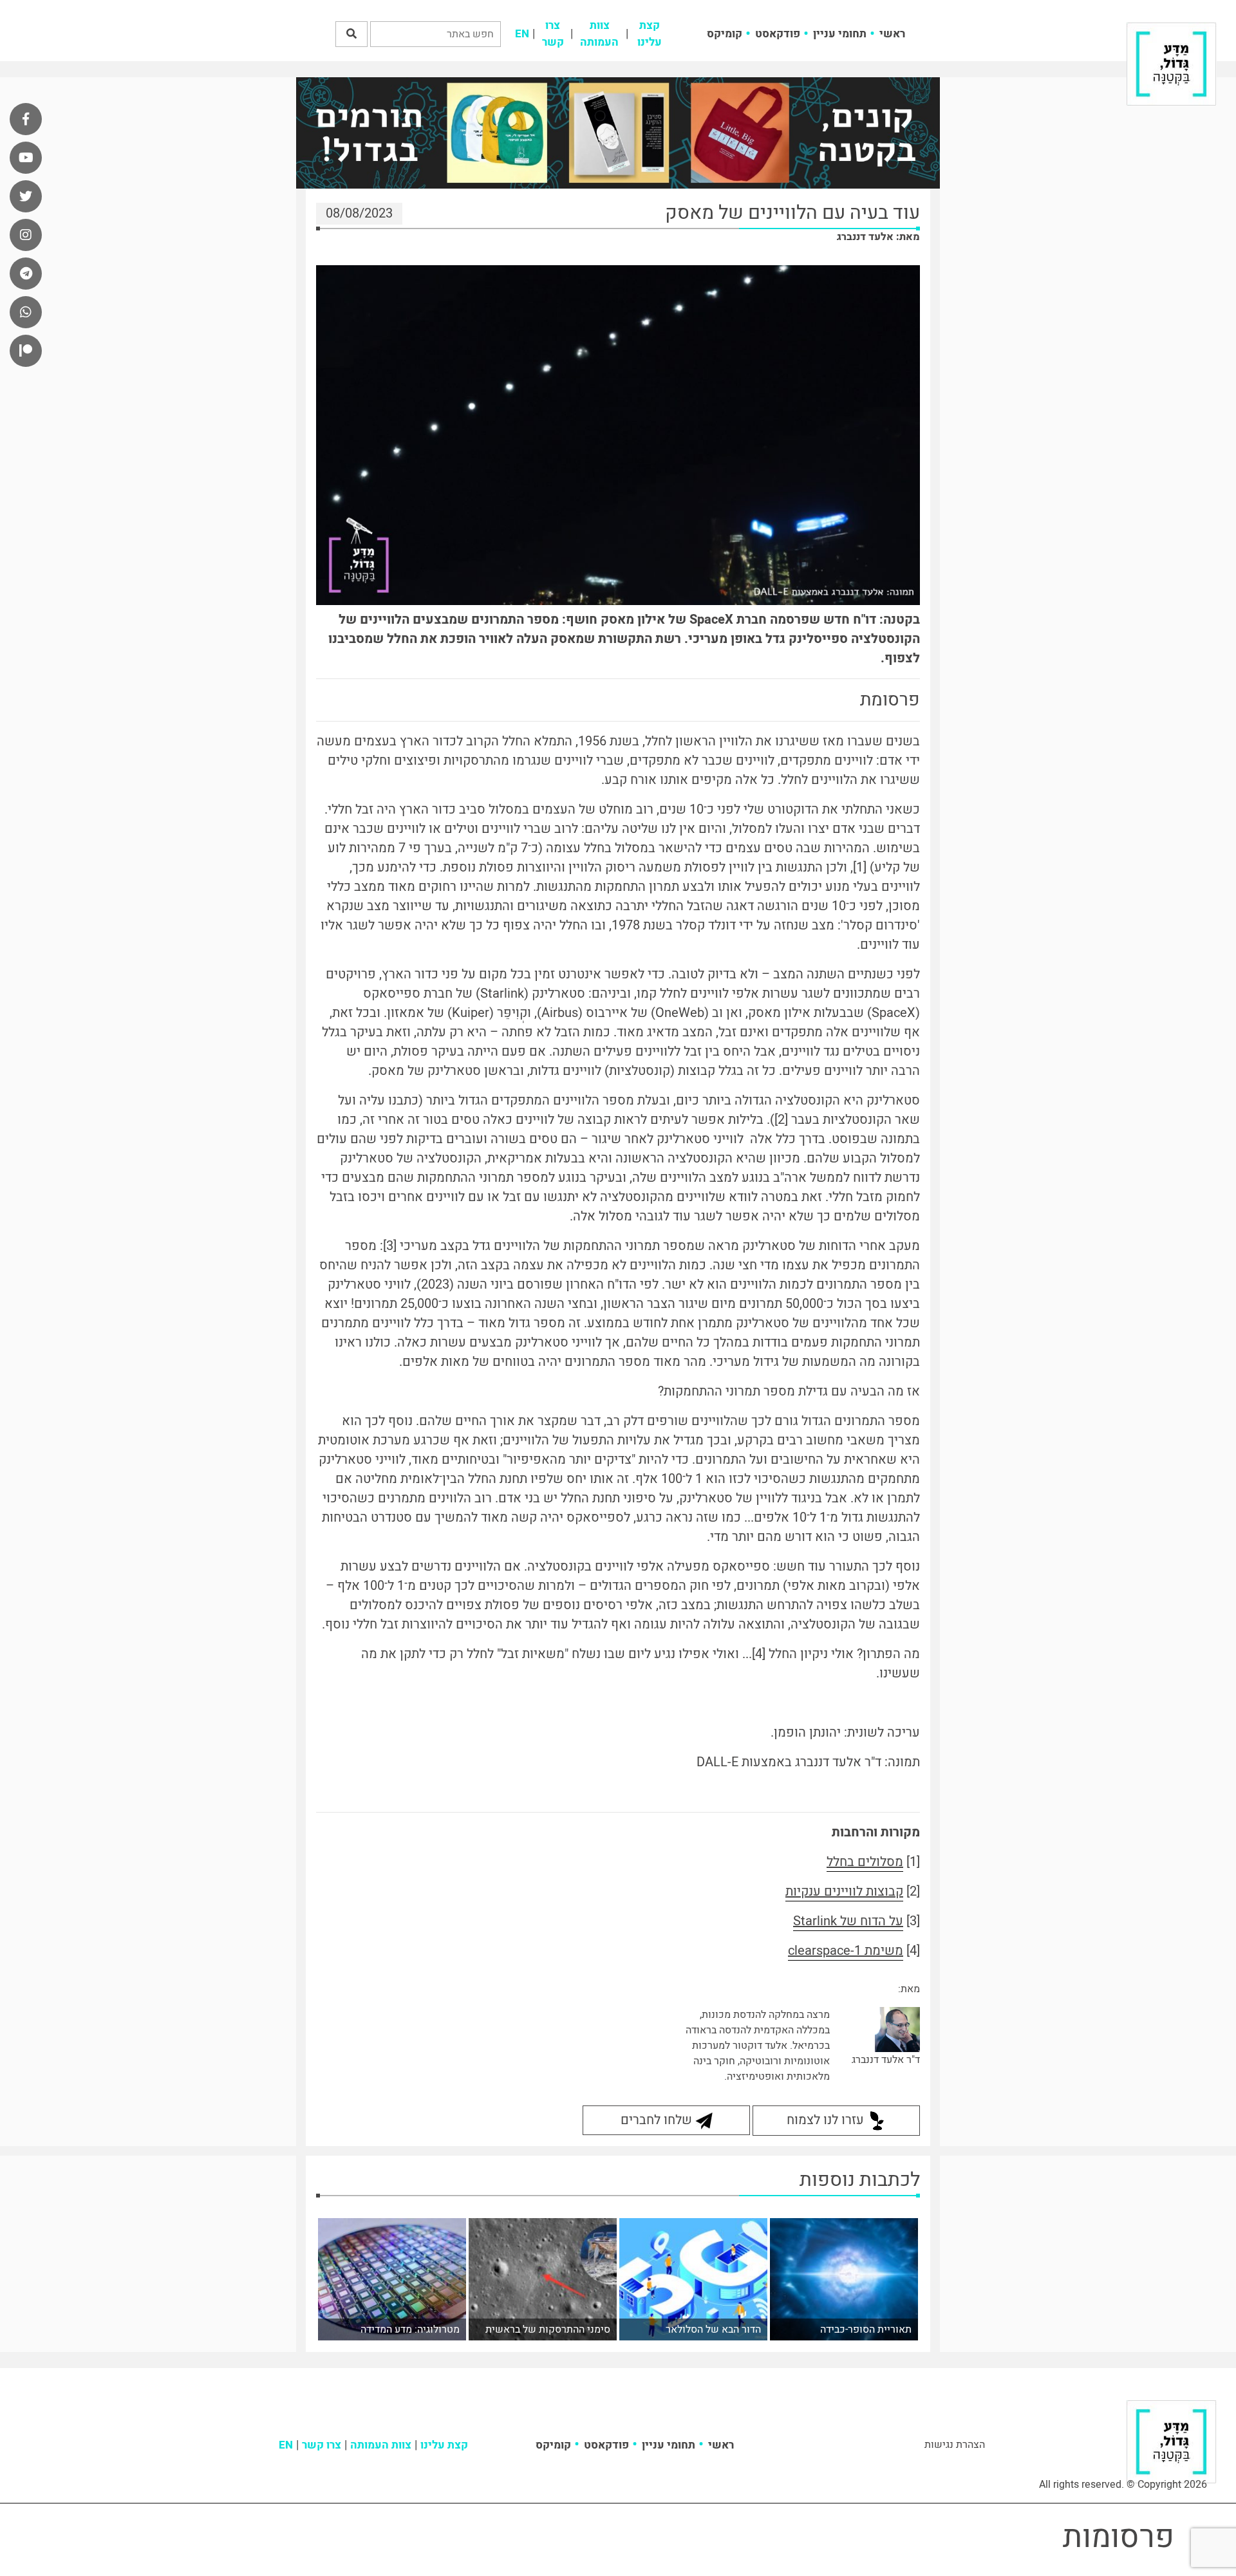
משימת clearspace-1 (846, 1951)
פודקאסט (778, 34)
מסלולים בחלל (865, 1862)
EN (522, 34)
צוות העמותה (599, 34)
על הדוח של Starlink (848, 1921)
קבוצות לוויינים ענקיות (844, 1891)
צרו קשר (553, 34)
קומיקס (725, 34)
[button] (351, 34)
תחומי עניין (840, 34)
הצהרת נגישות (955, 2445)
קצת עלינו (650, 34)
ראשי (892, 34)
